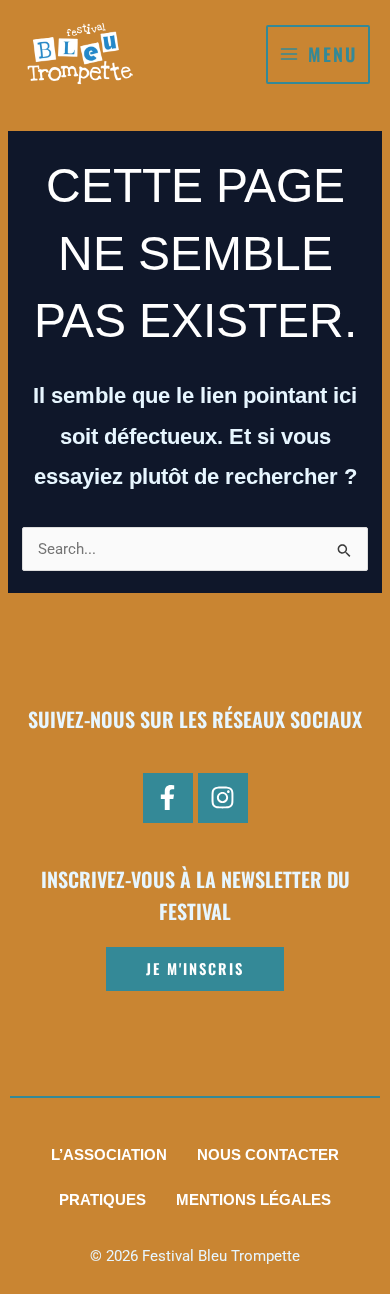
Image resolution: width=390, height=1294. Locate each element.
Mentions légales (253, 1200)
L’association (109, 1155)
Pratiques (102, 1200)
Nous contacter (268, 1155)
